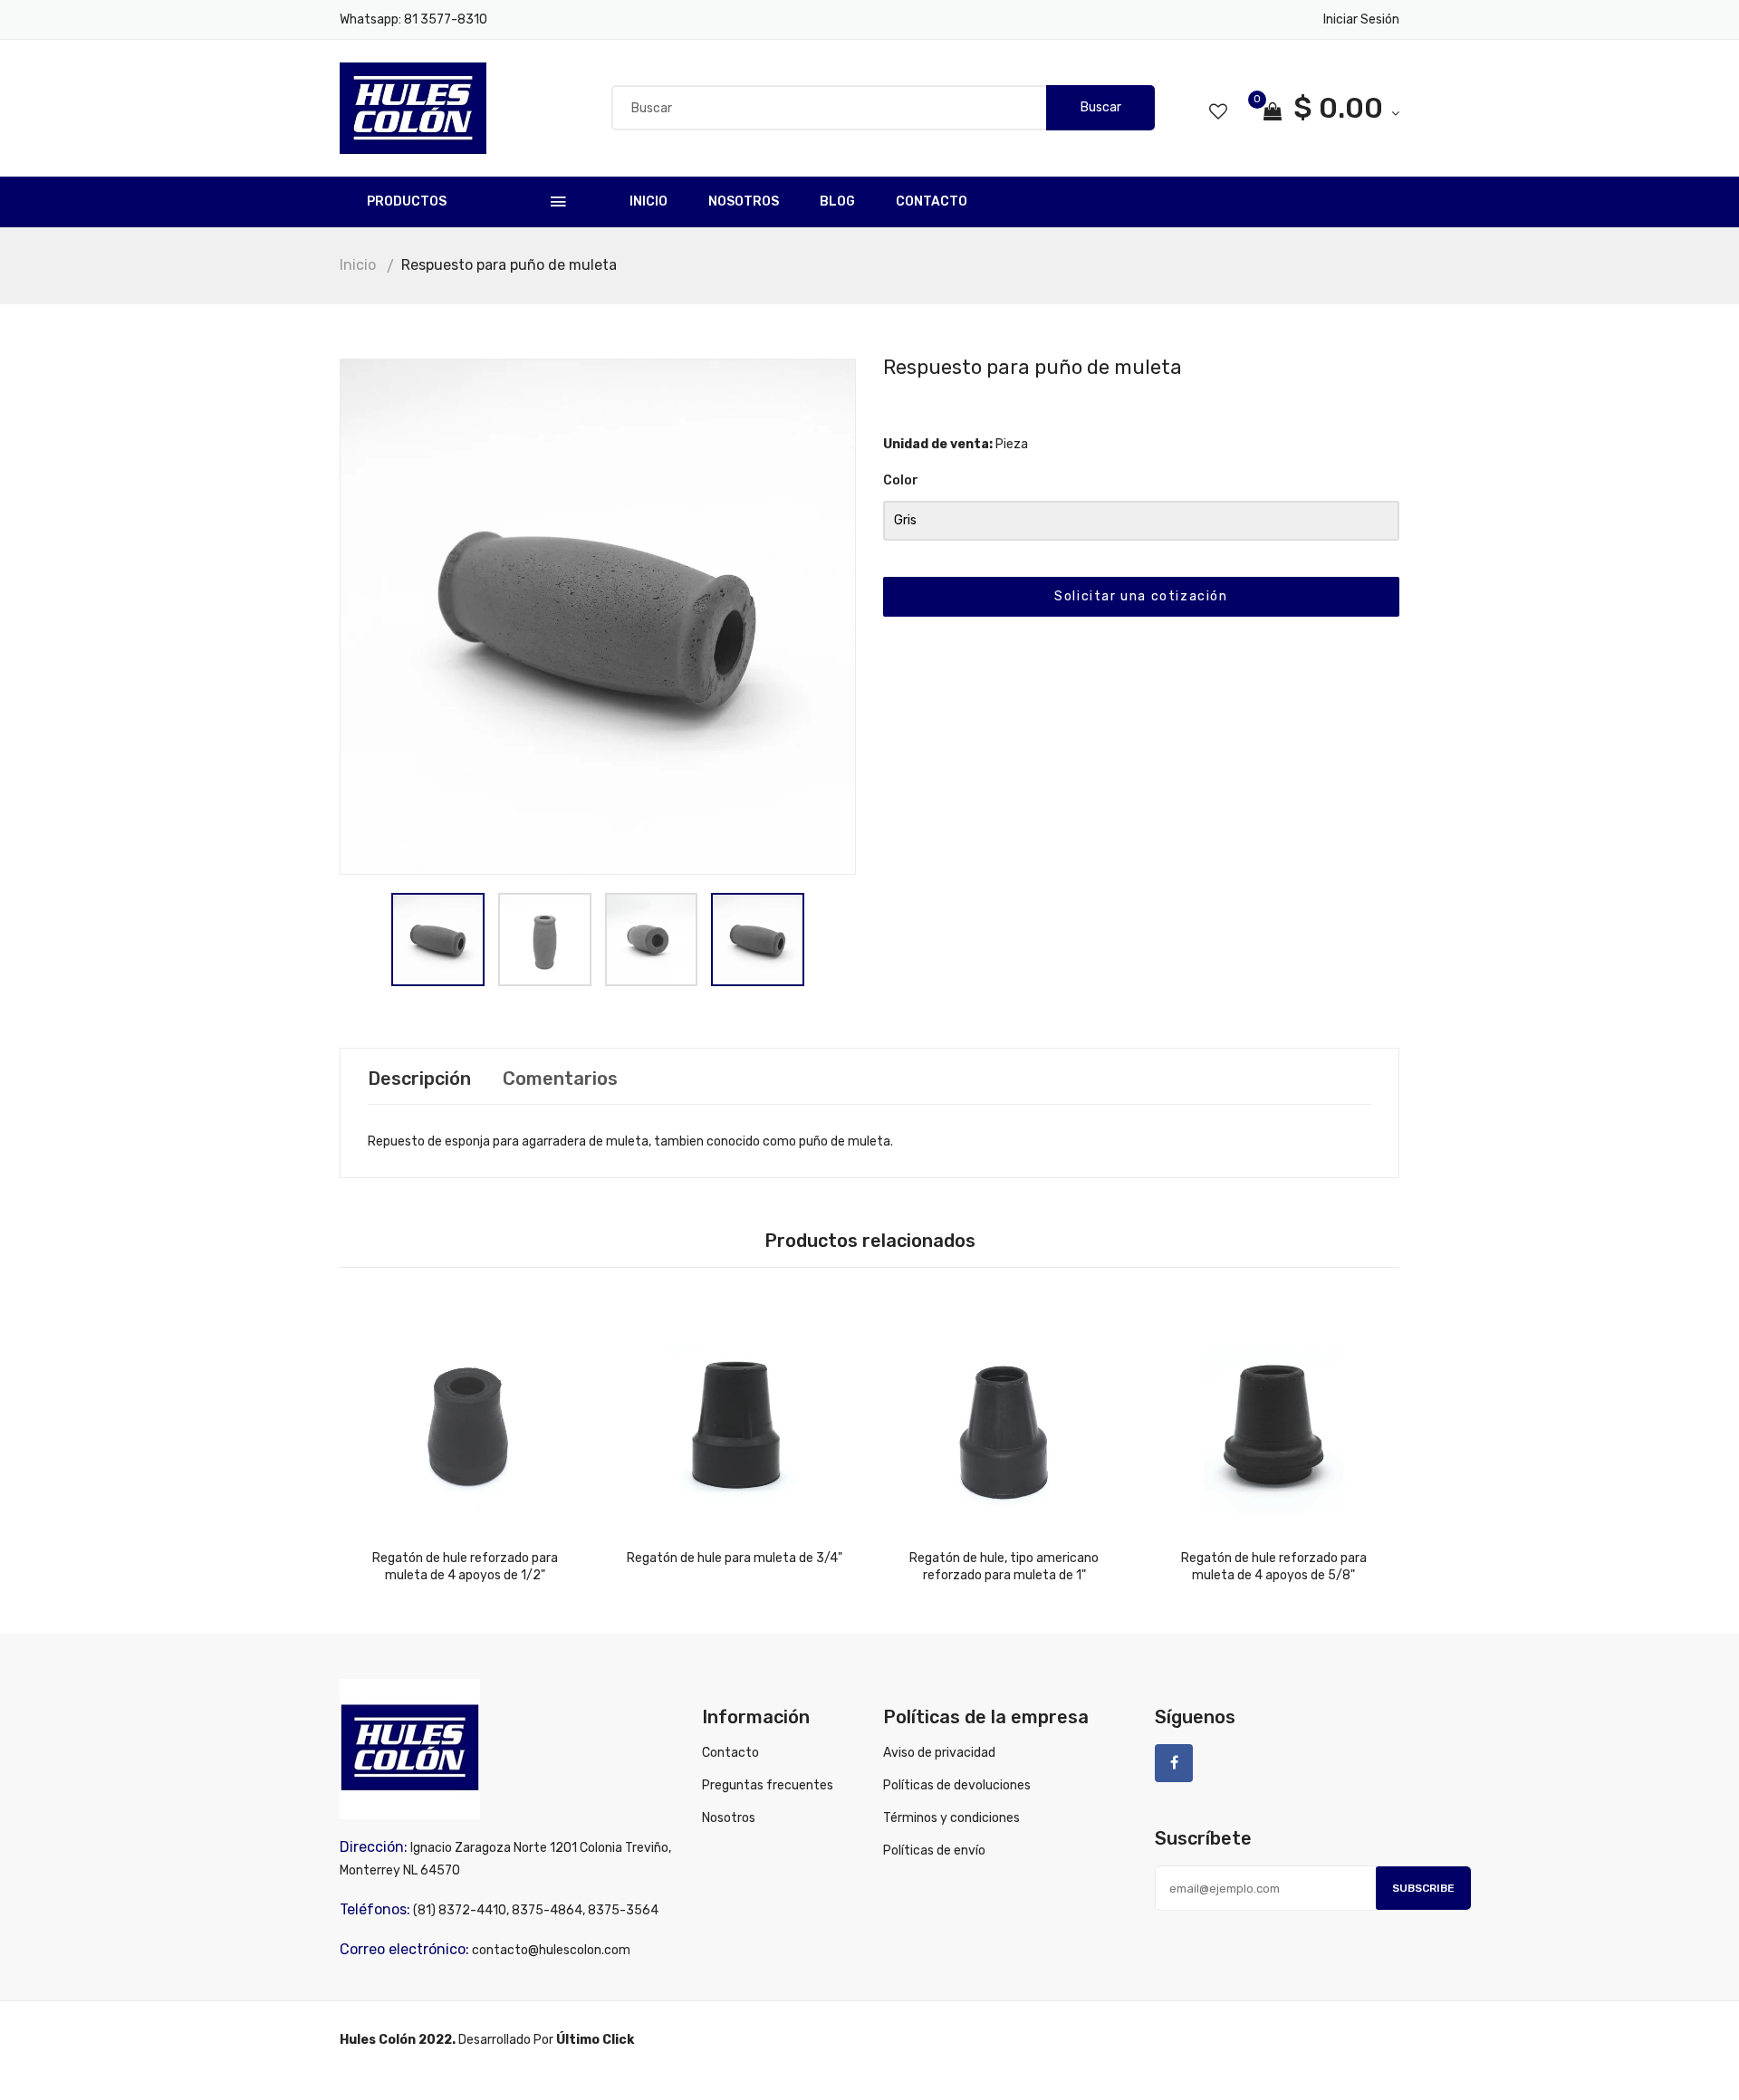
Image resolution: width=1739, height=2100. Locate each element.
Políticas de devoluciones (957, 1785)
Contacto (932, 201)
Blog (837, 201)
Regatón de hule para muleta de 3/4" (735, 1558)
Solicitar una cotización (1141, 596)
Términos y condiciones (951, 1818)
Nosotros (744, 201)
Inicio (649, 201)
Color (901, 480)
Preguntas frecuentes (768, 1785)
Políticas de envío (934, 1851)
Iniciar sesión (1361, 19)
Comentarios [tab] (560, 1079)
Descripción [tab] (419, 1079)
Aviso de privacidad (939, 1753)
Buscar (1101, 107)
